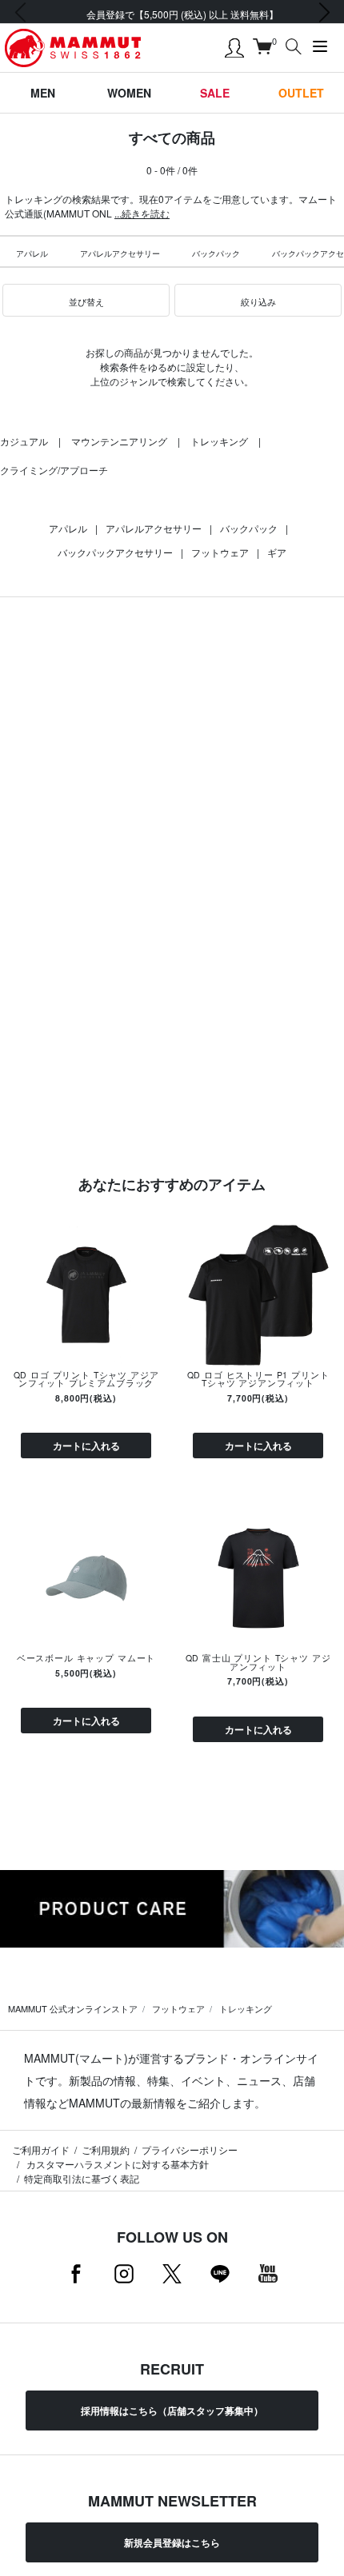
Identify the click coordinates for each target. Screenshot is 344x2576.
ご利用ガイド (41, 2149)
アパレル (32, 253)
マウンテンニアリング (119, 441)
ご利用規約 (106, 2149)
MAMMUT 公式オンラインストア (73, 2008)
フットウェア (220, 552)
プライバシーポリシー (190, 2149)
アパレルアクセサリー (120, 253)
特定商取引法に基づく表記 (82, 2178)
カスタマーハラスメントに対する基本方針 (116, 2164)
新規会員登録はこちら (172, 2542)
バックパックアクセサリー (115, 552)
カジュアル (24, 441)
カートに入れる (86, 1446)
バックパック (216, 253)
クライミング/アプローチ (54, 470)
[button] (86, 301)
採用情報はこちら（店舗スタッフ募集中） (172, 2411)
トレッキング (219, 441)
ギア (277, 552)
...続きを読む (142, 213)
